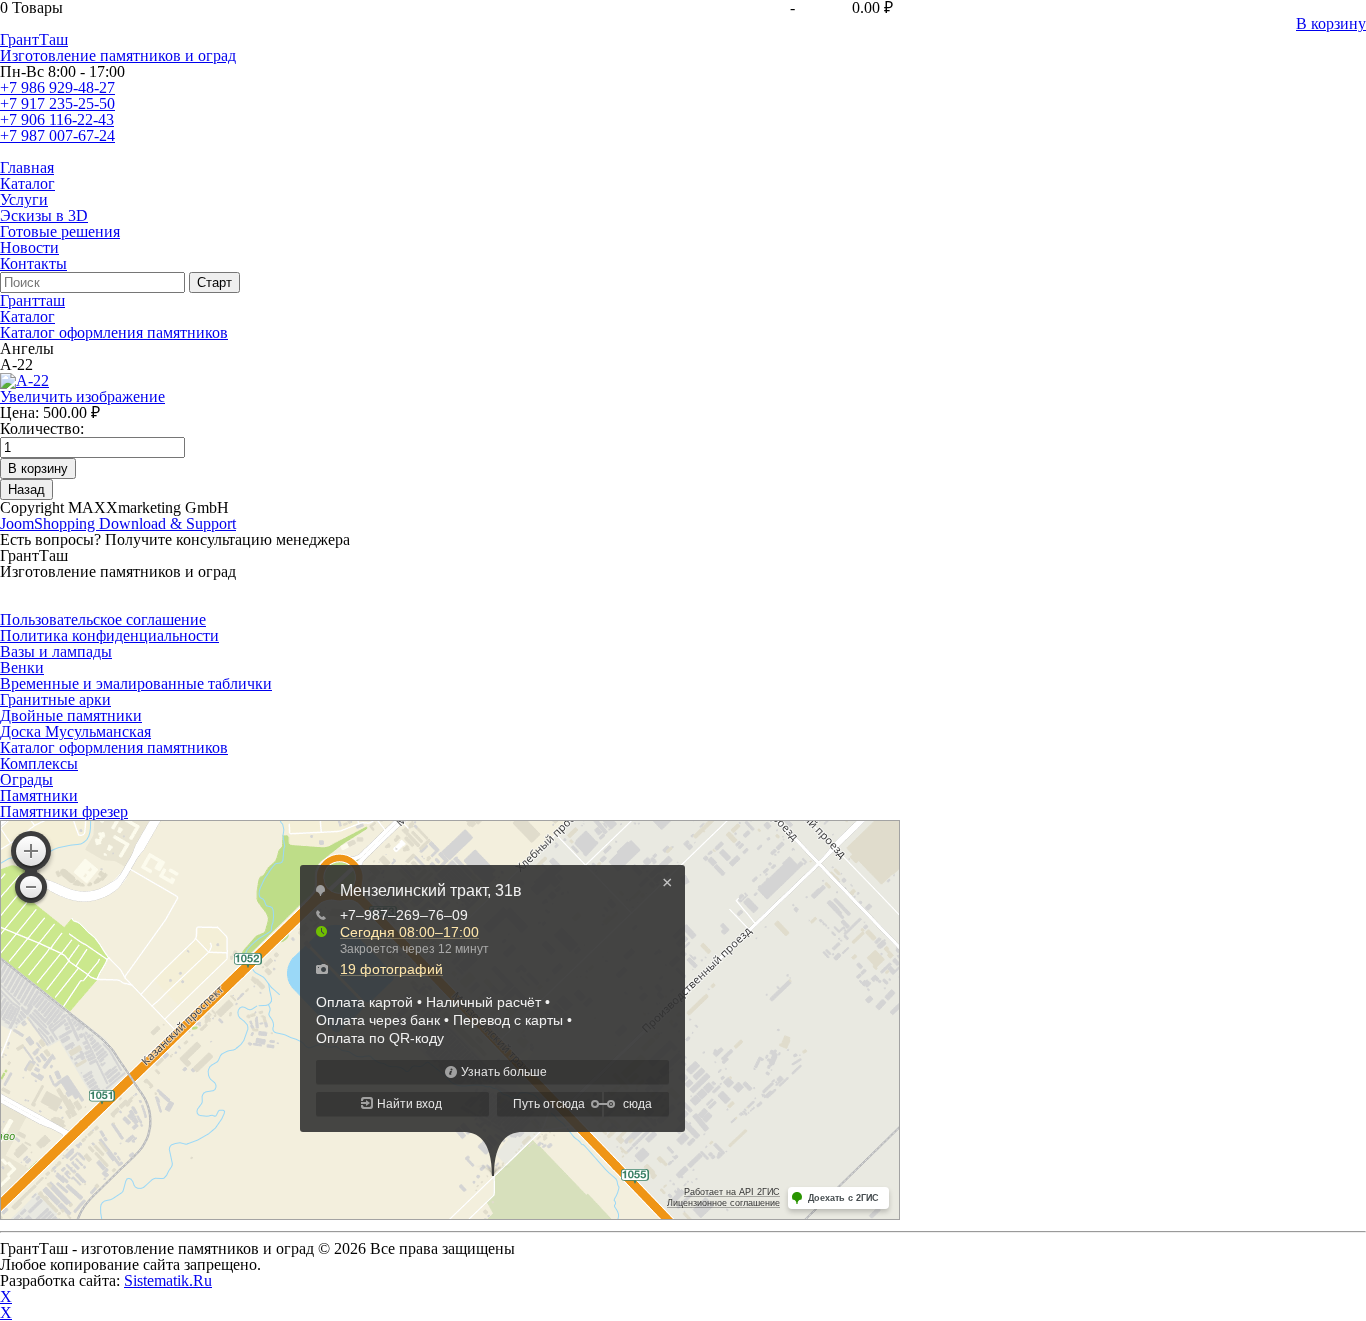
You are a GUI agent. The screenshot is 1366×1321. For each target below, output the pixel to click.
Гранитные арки (55, 699)
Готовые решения (60, 231)
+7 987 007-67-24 (57, 135)
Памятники (39, 795)
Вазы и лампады (56, 651)
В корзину (1331, 23)
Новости (29, 247)
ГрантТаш (34, 39)
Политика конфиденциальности (109, 635)
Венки (22, 667)
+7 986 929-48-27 (57, 87)
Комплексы (39, 763)
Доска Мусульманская (75, 731)
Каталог (27, 183)
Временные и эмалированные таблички (136, 683)
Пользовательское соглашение (103, 619)
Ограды (26, 779)
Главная (27, 167)
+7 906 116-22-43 (57, 119)
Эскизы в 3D (44, 215)
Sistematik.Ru (168, 1280)
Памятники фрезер (64, 811)
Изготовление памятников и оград (118, 55)
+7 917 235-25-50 (57, 103)
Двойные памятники (71, 715)
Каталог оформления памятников (114, 747)
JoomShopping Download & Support (118, 523)
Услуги (24, 199)
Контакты (33, 263)
